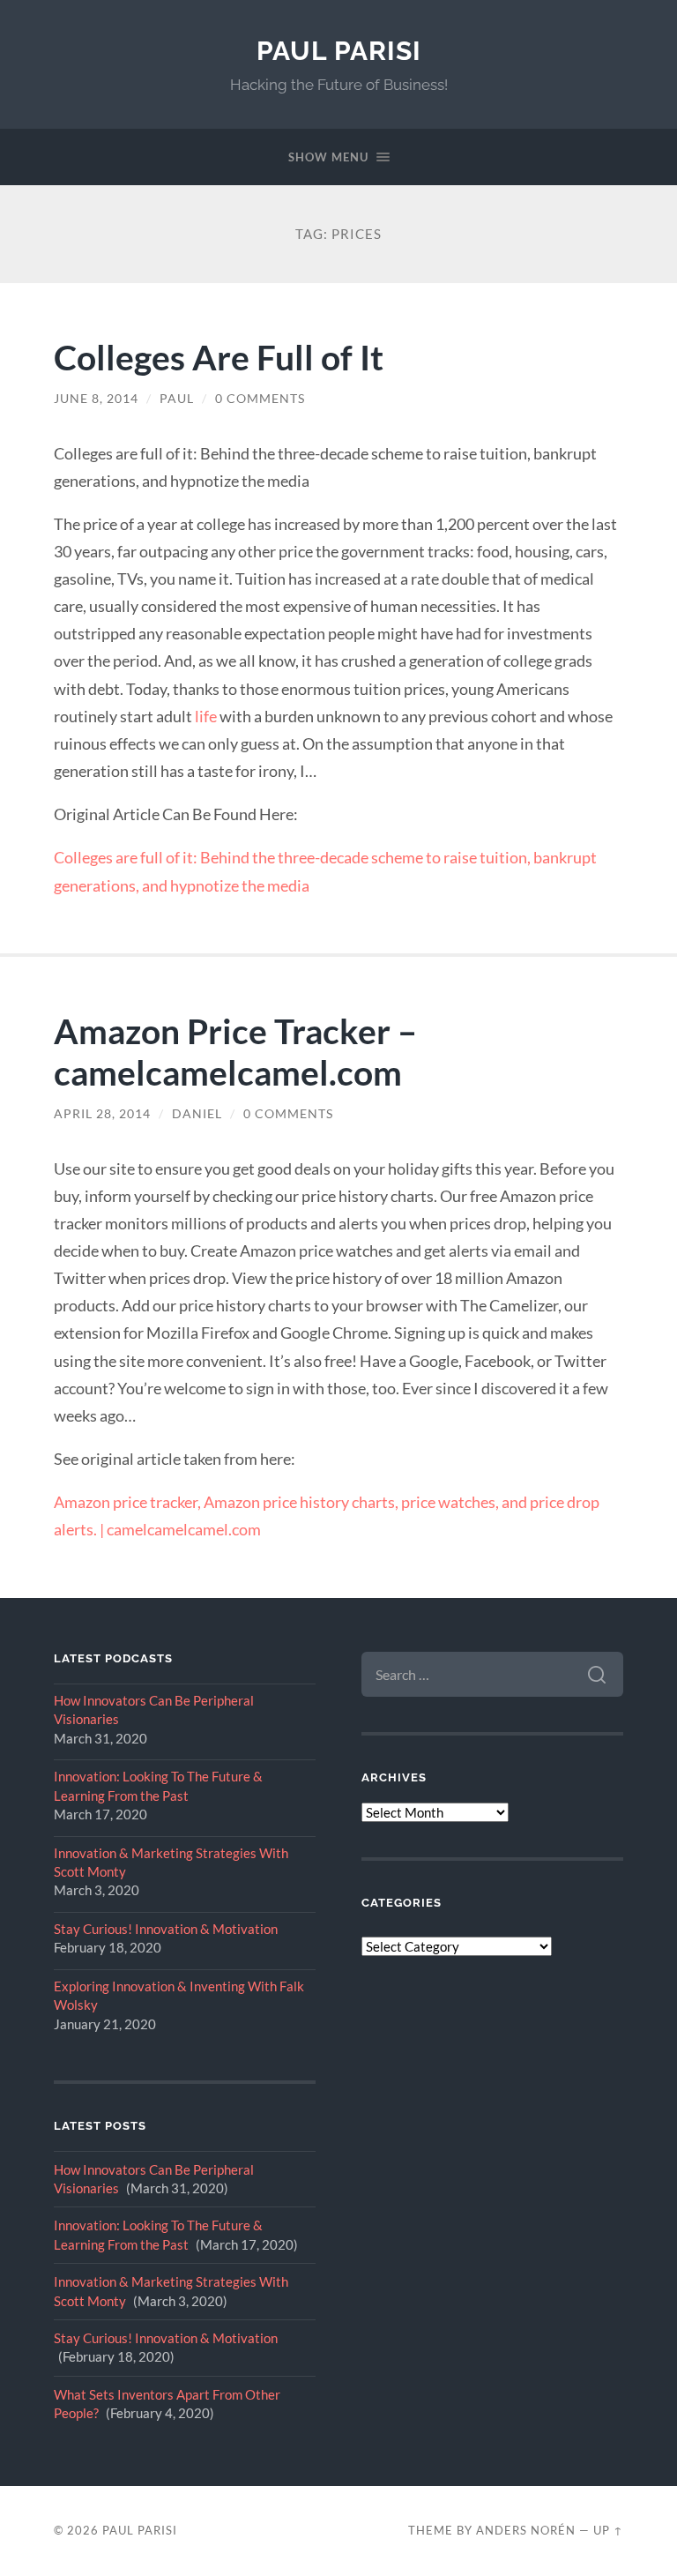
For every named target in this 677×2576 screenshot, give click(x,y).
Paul (177, 399)
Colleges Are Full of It (219, 357)
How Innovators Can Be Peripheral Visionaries (154, 1710)
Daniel (197, 1114)
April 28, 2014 (102, 1114)
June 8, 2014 (96, 399)
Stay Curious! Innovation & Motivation (166, 1929)
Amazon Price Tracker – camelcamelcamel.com (235, 1051)
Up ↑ (608, 2530)
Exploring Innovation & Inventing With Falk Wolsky (179, 1995)
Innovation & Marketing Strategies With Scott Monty (171, 1862)
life (206, 716)
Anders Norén (526, 2530)
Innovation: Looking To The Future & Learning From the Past (158, 1785)
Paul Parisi (339, 51)
